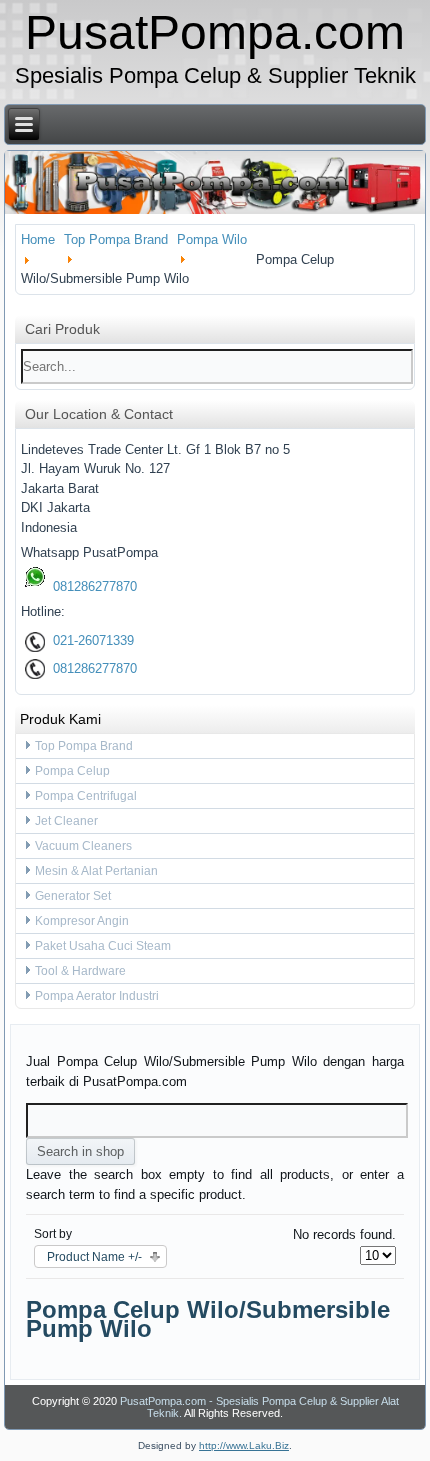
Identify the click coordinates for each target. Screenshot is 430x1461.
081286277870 (93, 586)
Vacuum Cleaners (83, 846)
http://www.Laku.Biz (244, 1445)
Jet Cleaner (66, 821)
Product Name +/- (94, 1257)
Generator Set (73, 896)
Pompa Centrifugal (86, 796)
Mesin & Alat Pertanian (96, 871)
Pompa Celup (72, 771)
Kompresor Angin (82, 921)
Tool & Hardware (80, 971)
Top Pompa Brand (84, 746)
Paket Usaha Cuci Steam (103, 946)
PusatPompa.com (215, 32)
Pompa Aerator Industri (97, 996)
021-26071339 (91, 640)
